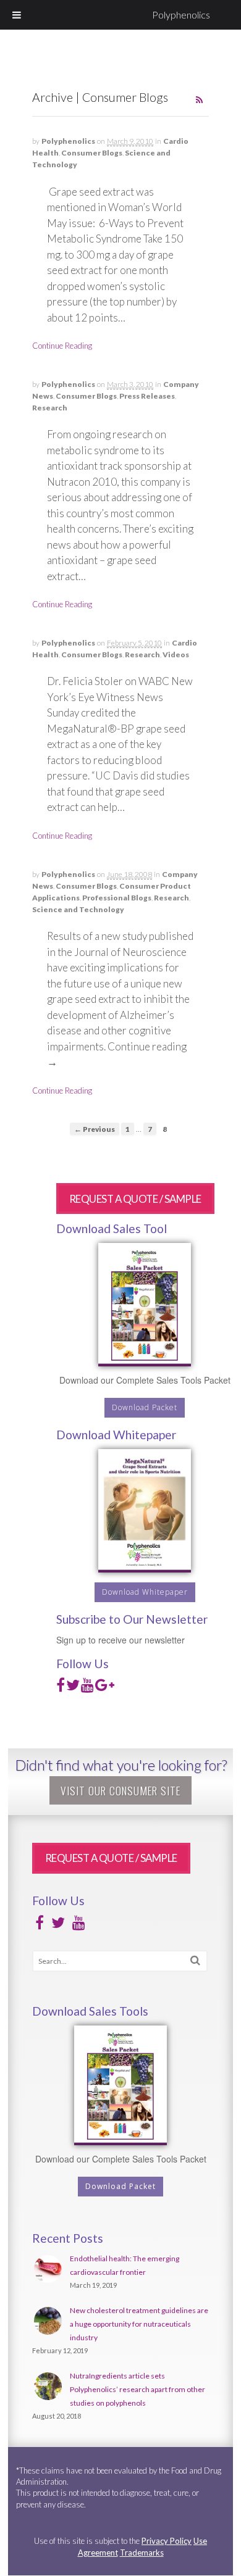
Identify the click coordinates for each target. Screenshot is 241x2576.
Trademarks (142, 2553)
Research (50, 408)
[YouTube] (87, 1688)
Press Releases (147, 396)
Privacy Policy (167, 2541)
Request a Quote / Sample (135, 1199)
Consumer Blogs (92, 153)
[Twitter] (73, 1688)
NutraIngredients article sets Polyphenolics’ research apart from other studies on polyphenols (137, 2389)
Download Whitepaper (145, 1592)
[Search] (195, 1960)
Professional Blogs (117, 898)
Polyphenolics (181, 15)
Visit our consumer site (120, 1790)
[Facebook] (61, 1688)
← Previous (95, 1129)
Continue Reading (62, 346)
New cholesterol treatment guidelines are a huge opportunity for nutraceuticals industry (139, 2324)
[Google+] (105, 1688)
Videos (176, 654)
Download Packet (145, 1407)
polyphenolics (68, 141)
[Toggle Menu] (17, 15)
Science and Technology (78, 909)
